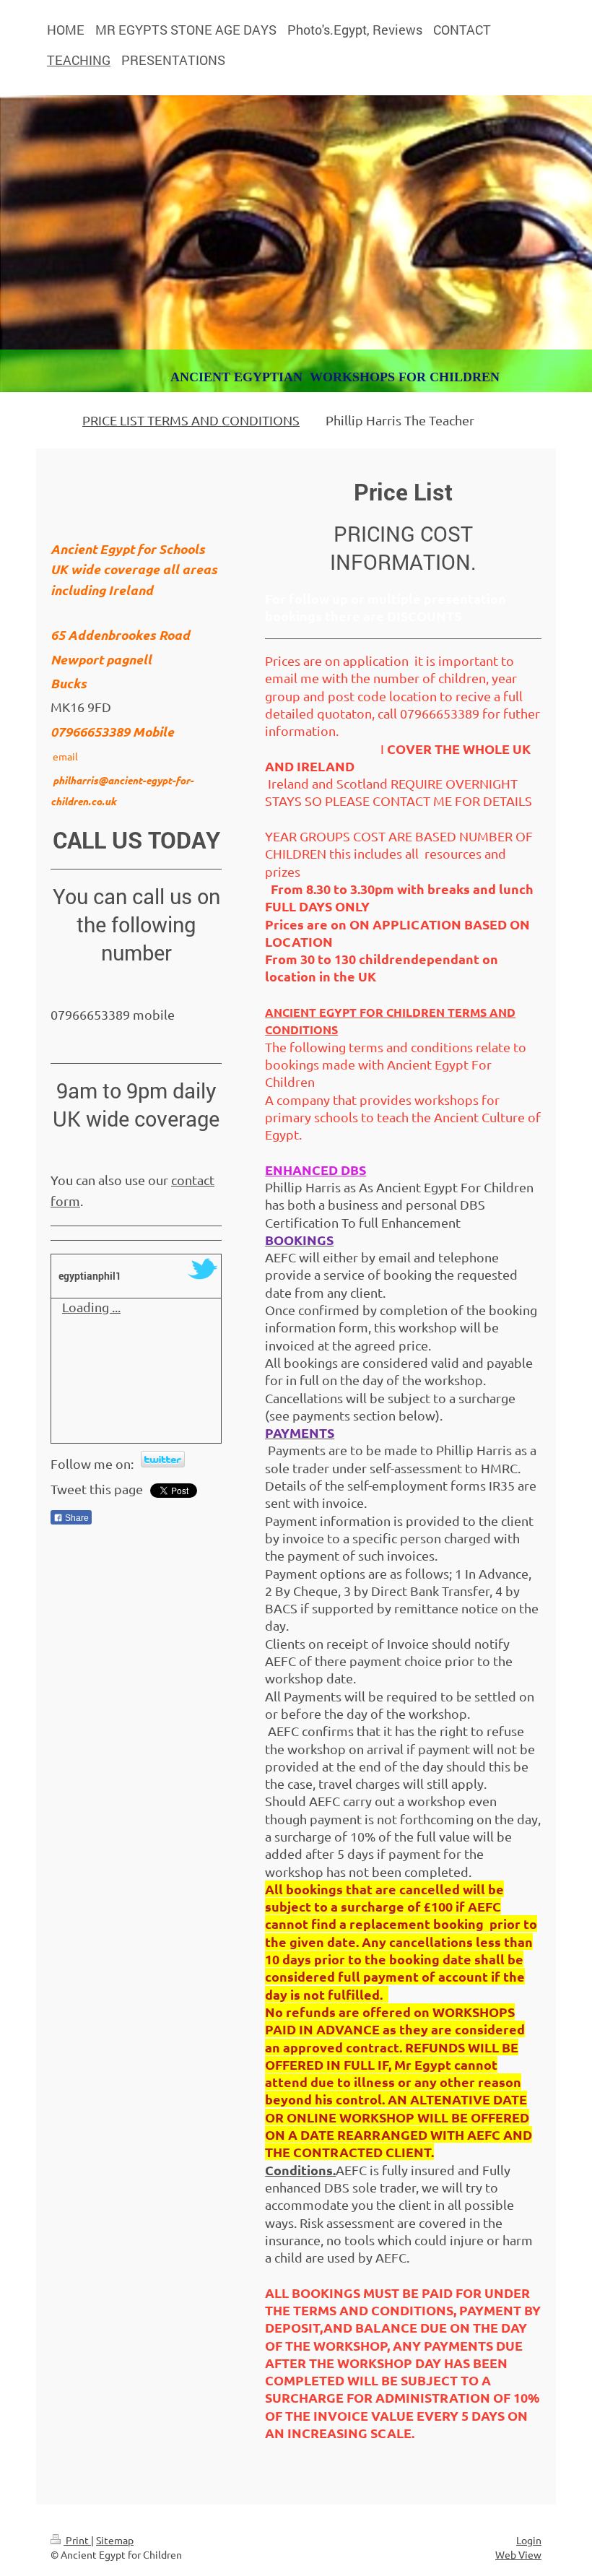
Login (529, 2540)
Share (76, 1518)
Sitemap (115, 2540)
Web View (518, 2554)
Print (77, 2540)
